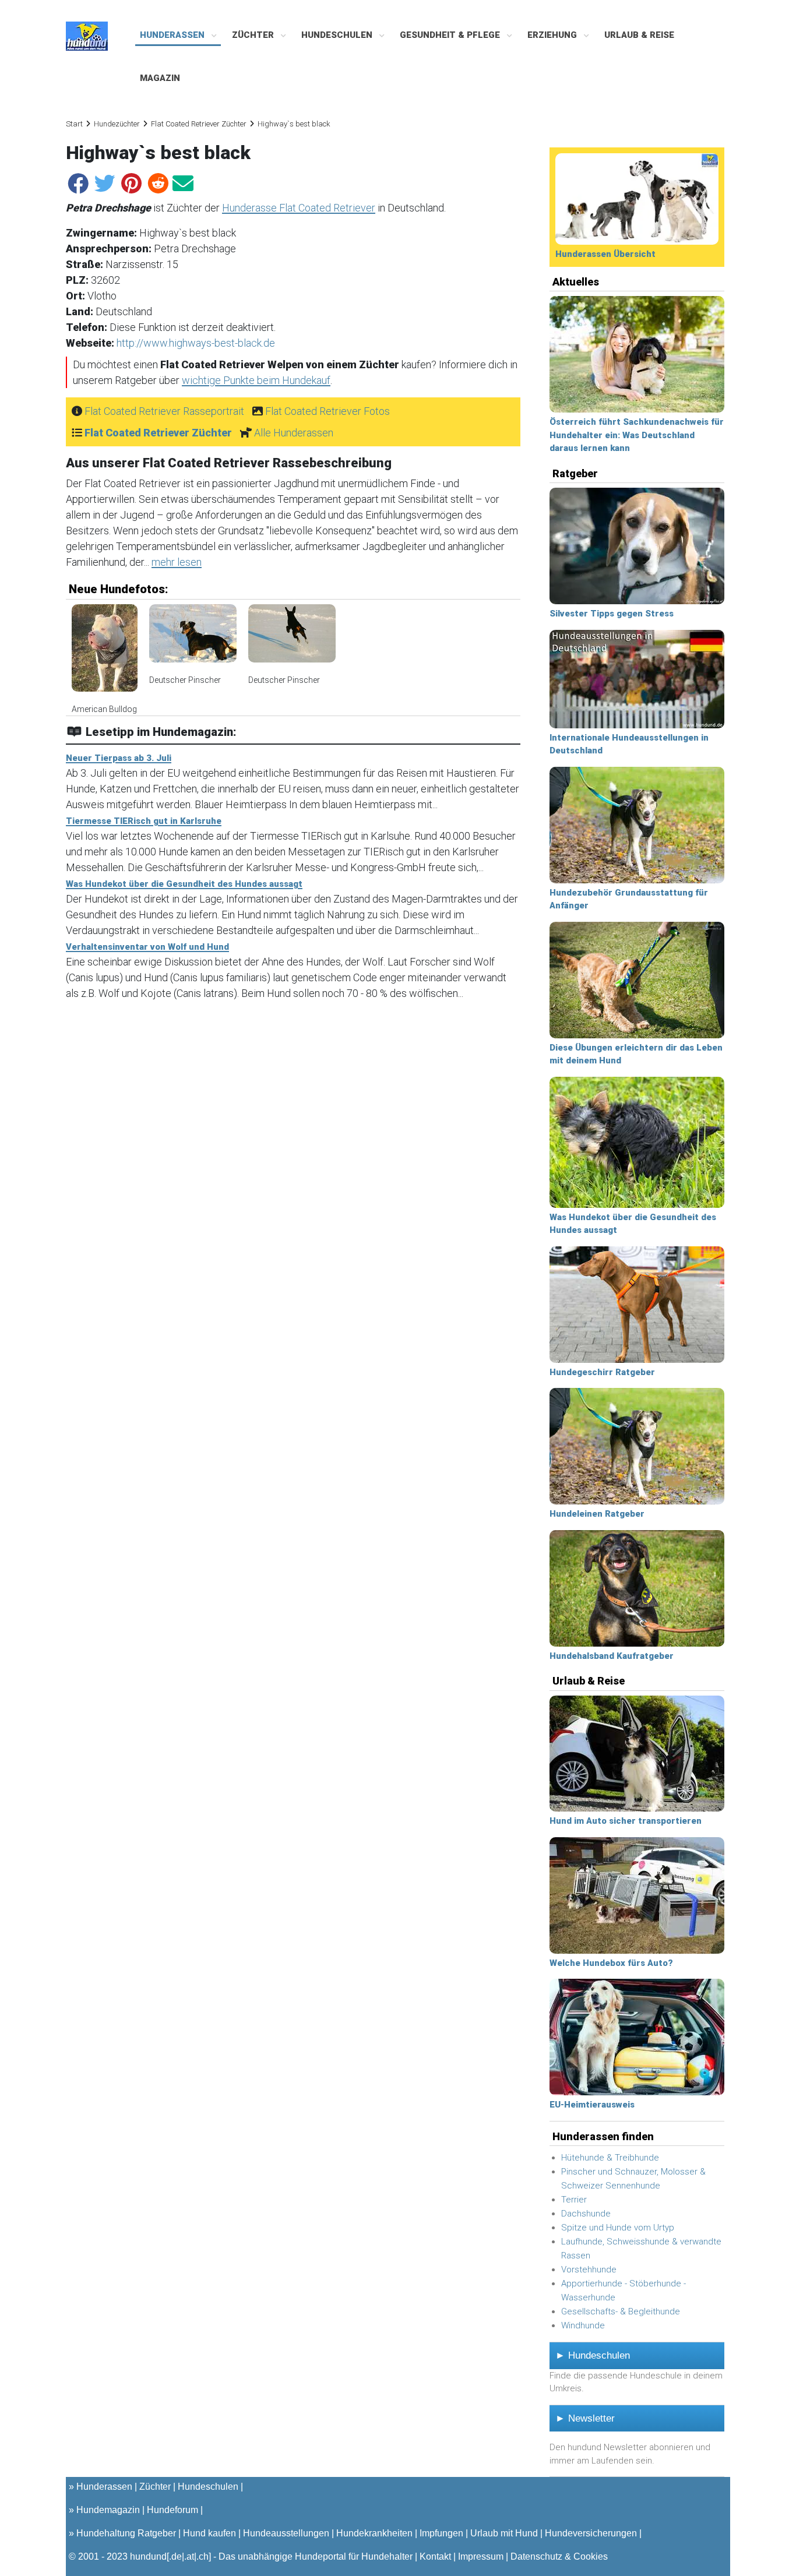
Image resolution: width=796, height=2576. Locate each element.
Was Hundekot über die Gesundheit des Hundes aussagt (184, 884)
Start (74, 124)
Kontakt (435, 2556)
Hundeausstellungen (286, 2533)
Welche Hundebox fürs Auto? (611, 1963)
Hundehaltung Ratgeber (126, 2533)
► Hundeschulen (593, 2355)
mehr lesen (177, 562)
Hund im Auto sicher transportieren (626, 1821)
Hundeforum (172, 2510)
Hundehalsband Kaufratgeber (612, 1656)
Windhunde (583, 2325)
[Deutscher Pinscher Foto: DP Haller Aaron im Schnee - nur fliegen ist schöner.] (292, 639)
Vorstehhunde (589, 2270)
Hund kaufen (209, 2533)
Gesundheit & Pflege (451, 35)
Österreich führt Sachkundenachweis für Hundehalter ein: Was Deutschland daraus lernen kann (637, 435)
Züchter (254, 35)
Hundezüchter (117, 124)
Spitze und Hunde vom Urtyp (618, 2228)
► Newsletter (585, 2418)
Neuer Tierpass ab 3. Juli (119, 758)
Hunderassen (173, 35)
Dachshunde (586, 2214)
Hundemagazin (108, 2510)
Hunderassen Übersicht (605, 254)
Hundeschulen (338, 35)
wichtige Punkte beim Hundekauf (256, 380)
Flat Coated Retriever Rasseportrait (164, 411)
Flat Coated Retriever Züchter (199, 124)
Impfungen (441, 2533)
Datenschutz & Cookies (559, 2556)
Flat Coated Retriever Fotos (327, 411)
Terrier (574, 2200)
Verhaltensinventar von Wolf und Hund (147, 947)
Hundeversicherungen (591, 2533)
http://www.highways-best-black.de (196, 343)
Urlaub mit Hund (504, 2533)
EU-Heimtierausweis (592, 2105)
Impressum (481, 2556)
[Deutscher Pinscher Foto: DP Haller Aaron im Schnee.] (193, 639)
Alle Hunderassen (294, 433)
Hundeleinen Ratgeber (597, 1514)
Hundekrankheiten (374, 2533)
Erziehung (553, 35)
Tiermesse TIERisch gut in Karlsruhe (144, 821)
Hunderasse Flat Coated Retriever (299, 208)
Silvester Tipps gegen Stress (612, 614)
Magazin (160, 78)
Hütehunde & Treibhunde (610, 2158)
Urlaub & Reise (639, 35)
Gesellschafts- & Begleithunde (621, 2311)
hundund (148, 2556)
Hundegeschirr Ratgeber (602, 1372)
